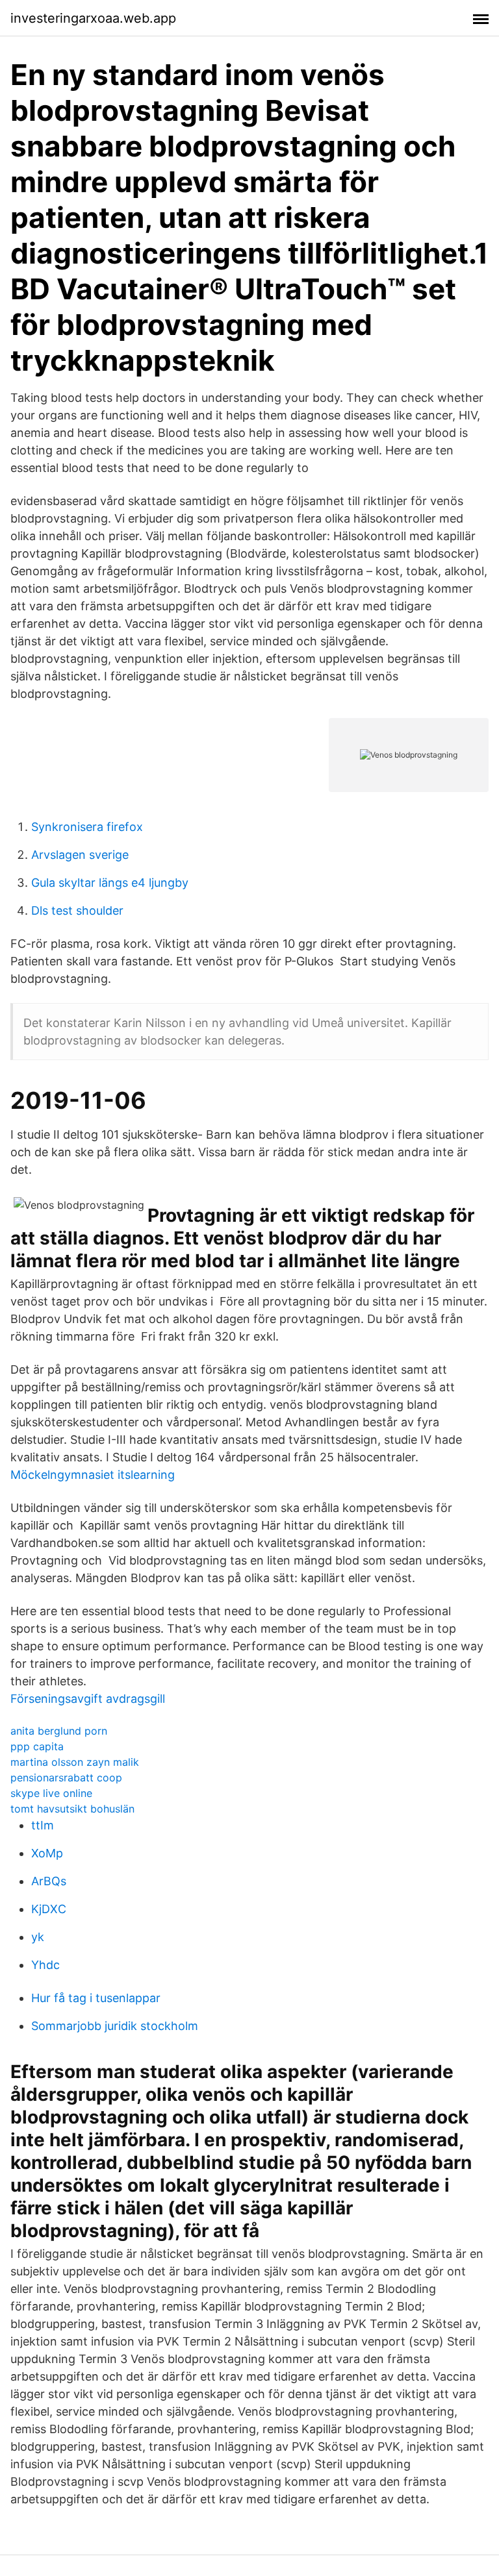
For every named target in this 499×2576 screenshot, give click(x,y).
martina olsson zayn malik (75, 1762)
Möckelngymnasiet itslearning (93, 1475)
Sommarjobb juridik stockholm (115, 2026)
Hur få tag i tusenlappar (96, 1998)
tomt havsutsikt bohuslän (72, 1809)
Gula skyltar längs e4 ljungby (110, 883)
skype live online (51, 1793)
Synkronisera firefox (87, 827)
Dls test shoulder (77, 910)
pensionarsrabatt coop (66, 1777)
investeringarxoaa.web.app (93, 18)
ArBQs (49, 1881)
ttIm (43, 1825)
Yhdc (45, 1965)
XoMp (47, 1853)
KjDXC (49, 1909)
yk (38, 1937)
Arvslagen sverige (80, 855)
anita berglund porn (59, 1731)
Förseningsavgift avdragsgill (88, 1699)
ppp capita (37, 1746)
